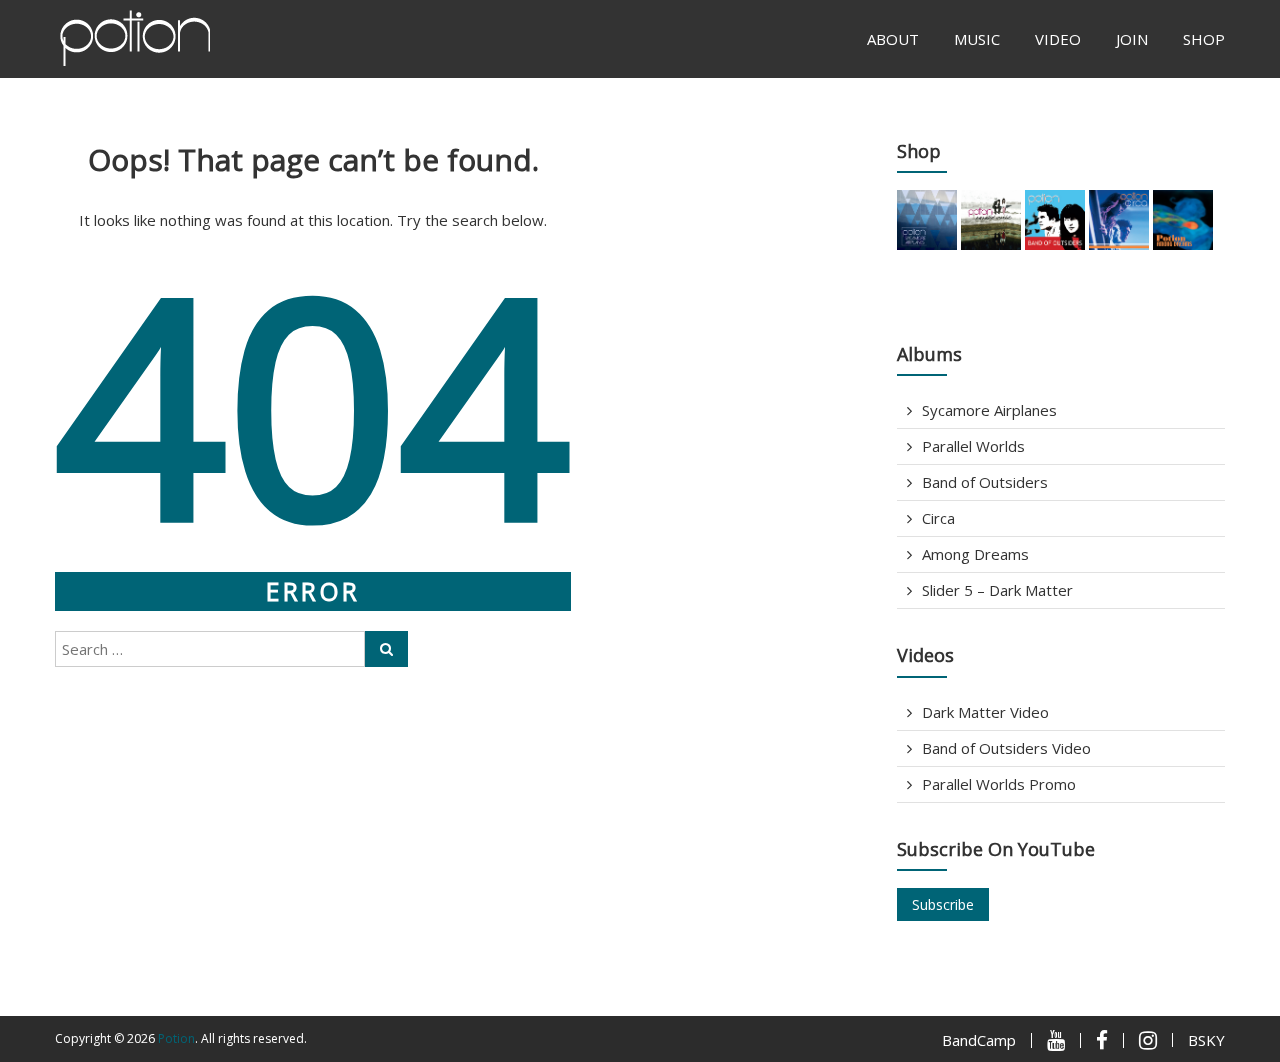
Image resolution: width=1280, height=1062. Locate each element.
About (893, 39)
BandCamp (979, 1040)
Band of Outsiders (985, 482)
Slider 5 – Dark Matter (997, 590)
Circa (938, 518)
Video (1058, 39)
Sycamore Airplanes (989, 410)
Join (1132, 39)
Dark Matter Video (985, 712)
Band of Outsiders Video (1006, 748)
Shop (1204, 39)
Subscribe (943, 904)
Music (977, 39)
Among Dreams (975, 554)
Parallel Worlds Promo (999, 784)
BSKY (1206, 1040)
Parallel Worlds (973, 446)
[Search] (386, 649)
